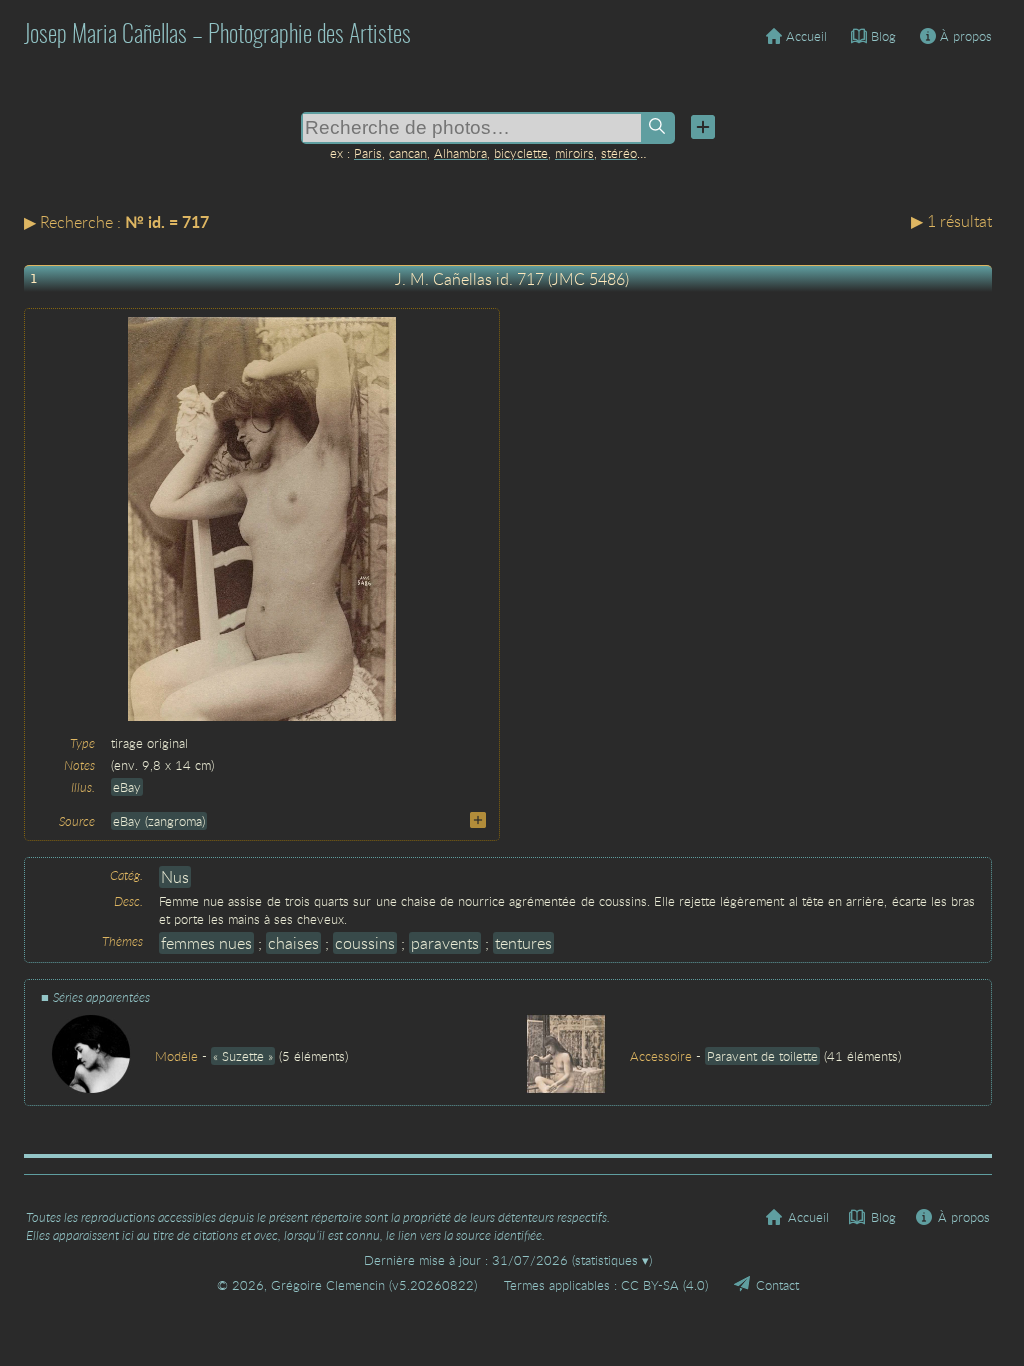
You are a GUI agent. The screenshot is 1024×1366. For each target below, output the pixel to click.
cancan (408, 153)
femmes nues (206, 943)
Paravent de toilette (762, 1056)
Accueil (806, 36)
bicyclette (521, 153)
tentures (523, 943)
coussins (365, 943)
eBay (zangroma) (159, 821)
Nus (175, 877)
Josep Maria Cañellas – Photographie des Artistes (217, 36)
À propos (966, 36)
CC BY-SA (650, 1285)
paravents (445, 943)
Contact (777, 1285)
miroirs (574, 153)
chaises (293, 943)
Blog (883, 36)
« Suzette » (243, 1056)
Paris (368, 153)
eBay (127, 787)
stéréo (619, 153)
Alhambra (460, 153)
